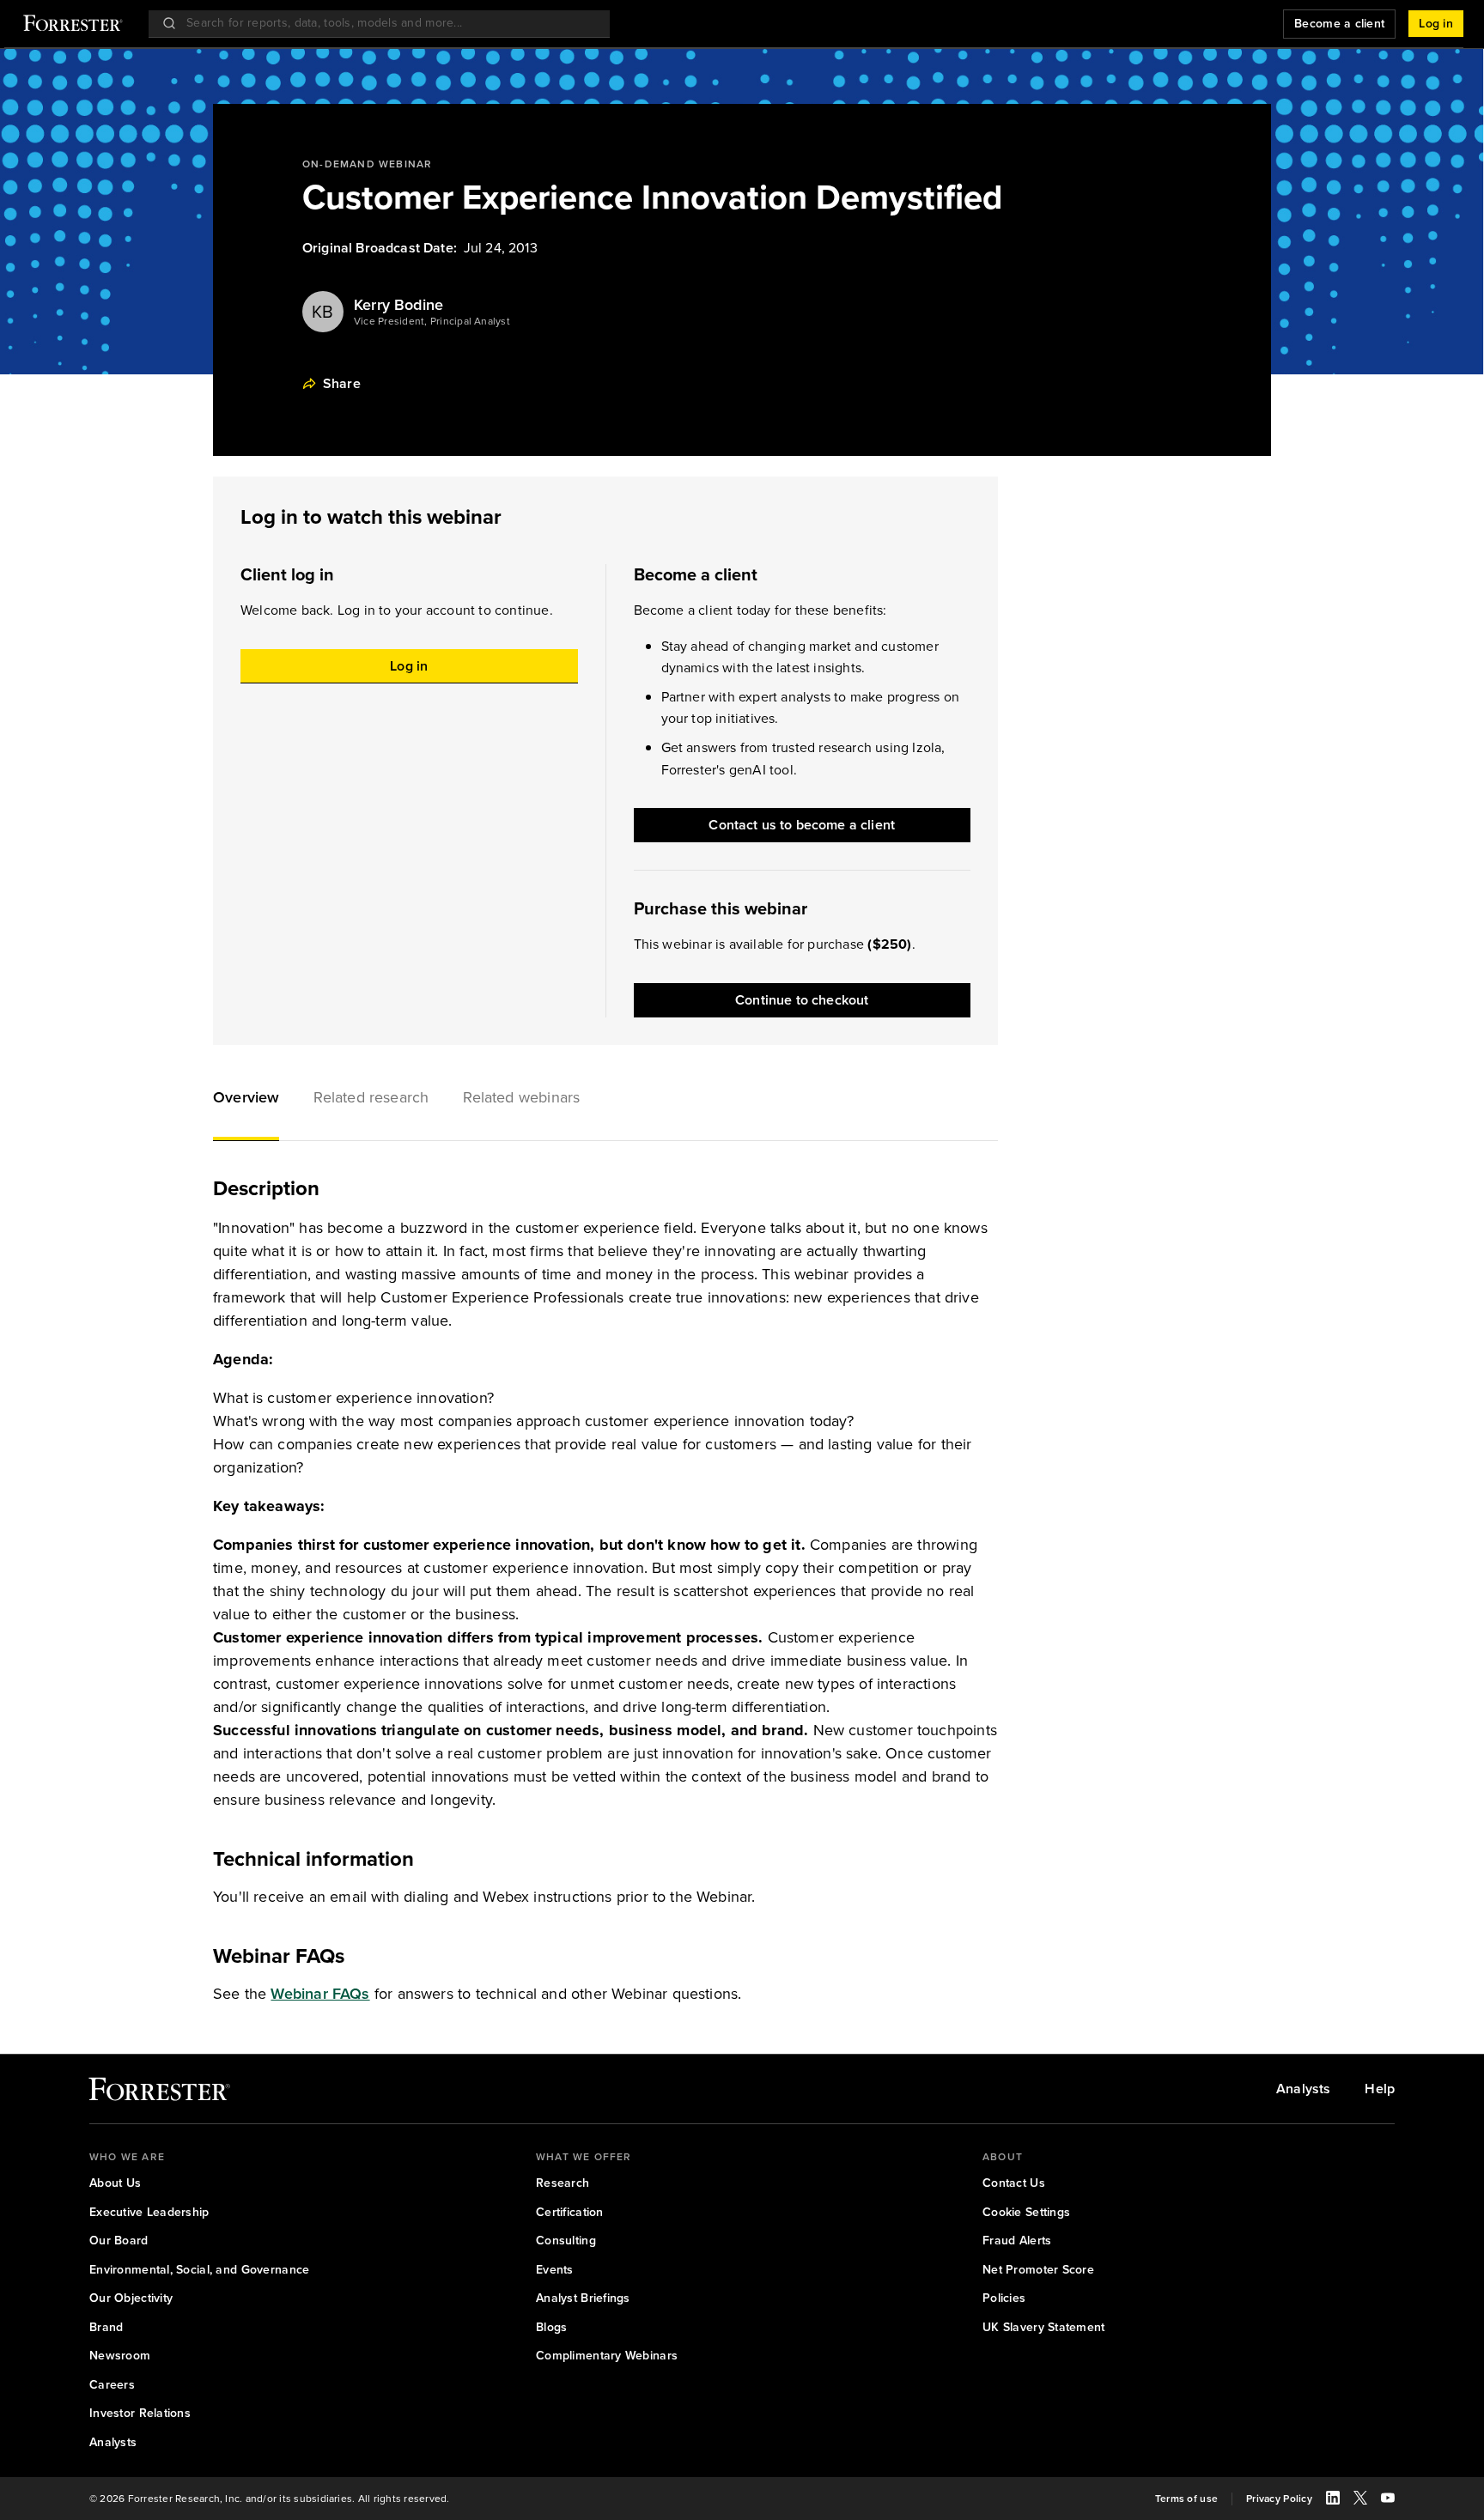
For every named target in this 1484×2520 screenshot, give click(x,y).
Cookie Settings (1026, 2213)
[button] (246, 1100)
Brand (106, 2328)
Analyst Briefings (583, 2298)
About (1003, 2157)
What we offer (584, 2157)
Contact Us (1014, 2183)
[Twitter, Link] (1360, 2500)
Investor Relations (140, 2414)
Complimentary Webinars (607, 2356)
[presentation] (323, 312)
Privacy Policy (1279, 2499)
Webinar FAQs (320, 1994)
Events (555, 2270)
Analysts (1303, 2089)
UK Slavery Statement (1044, 2328)
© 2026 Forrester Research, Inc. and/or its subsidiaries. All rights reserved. (269, 2499)
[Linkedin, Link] (1333, 2500)
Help (1380, 2089)
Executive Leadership (149, 2213)
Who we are (127, 2157)
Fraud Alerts (1017, 2241)
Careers (112, 2385)
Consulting (566, 2241)
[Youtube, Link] (1388, 2500)
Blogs (551, 2328)
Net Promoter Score (1038, 2270)
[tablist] (605, 1100)
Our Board (119, 2241)
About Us (115, 2183)
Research (563, 2183)
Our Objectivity (131, 2298)
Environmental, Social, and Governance (199, 2270)
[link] (159, 2093)
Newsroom (120, 2356)
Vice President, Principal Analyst (432, 322)
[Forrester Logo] (73, 25)
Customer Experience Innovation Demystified (652, 197)
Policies (1004, 2298)
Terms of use (1186, 2499)
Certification (570, 2213)
